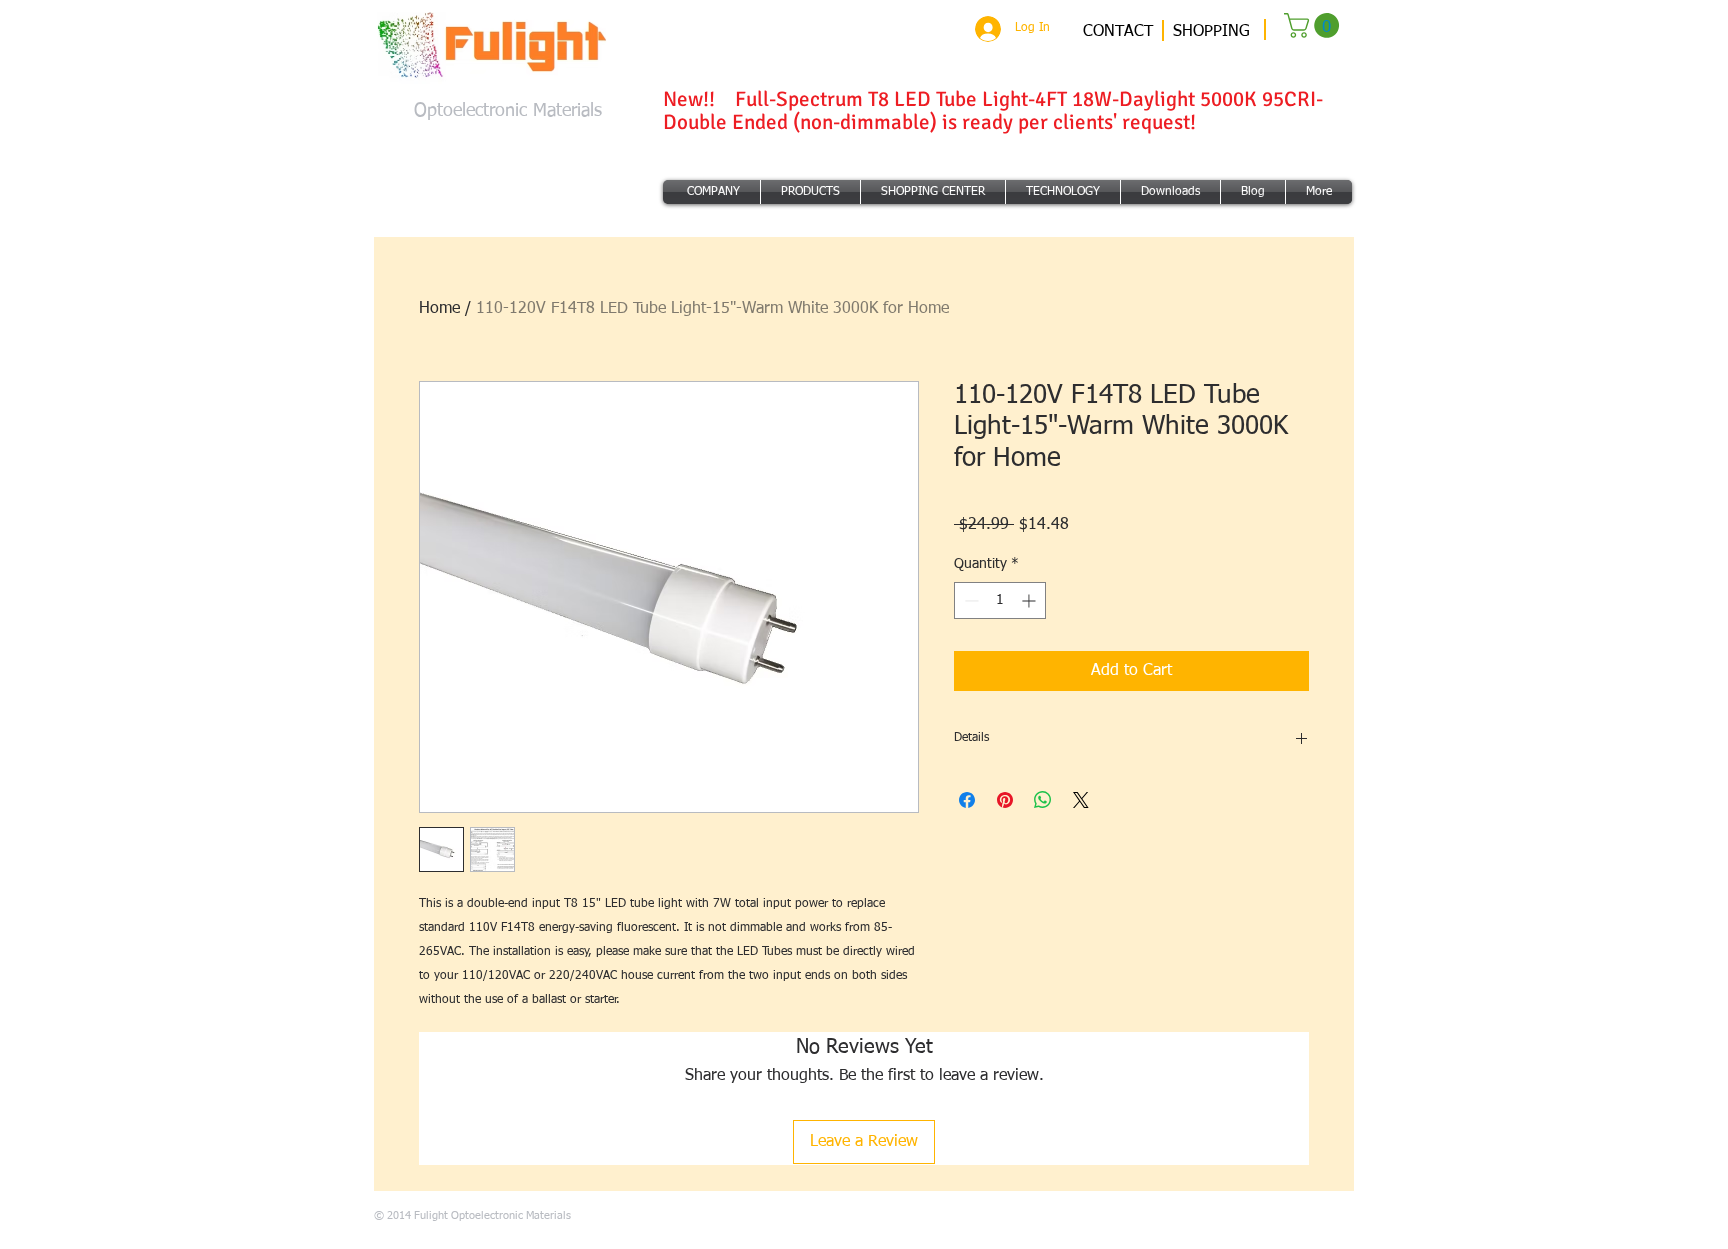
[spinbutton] (1000, 600)
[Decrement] (969, 600)
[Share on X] (1081, 800)
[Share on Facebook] (967, 800)
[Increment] (1030, 600)
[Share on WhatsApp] (1043, 800)
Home (439, 309)
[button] (1314, 25)
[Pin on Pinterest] (1005, 800)
